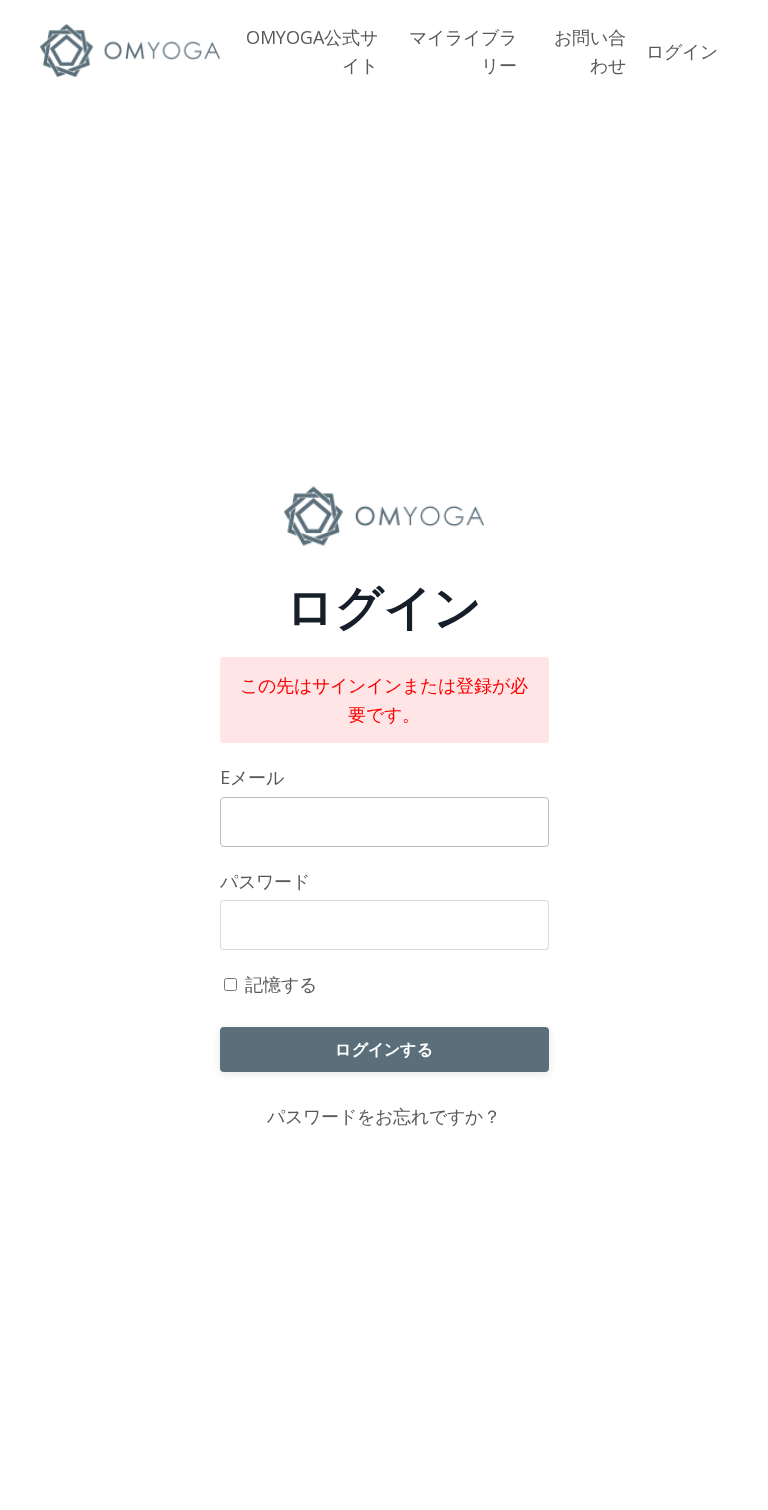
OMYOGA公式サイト (312, 51)
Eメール (252, 777)
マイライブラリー (463, 51)
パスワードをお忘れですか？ (384, 1116)
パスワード (265, 881)
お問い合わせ (590, 51)
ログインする (384, 1049)
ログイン (682, 51)
